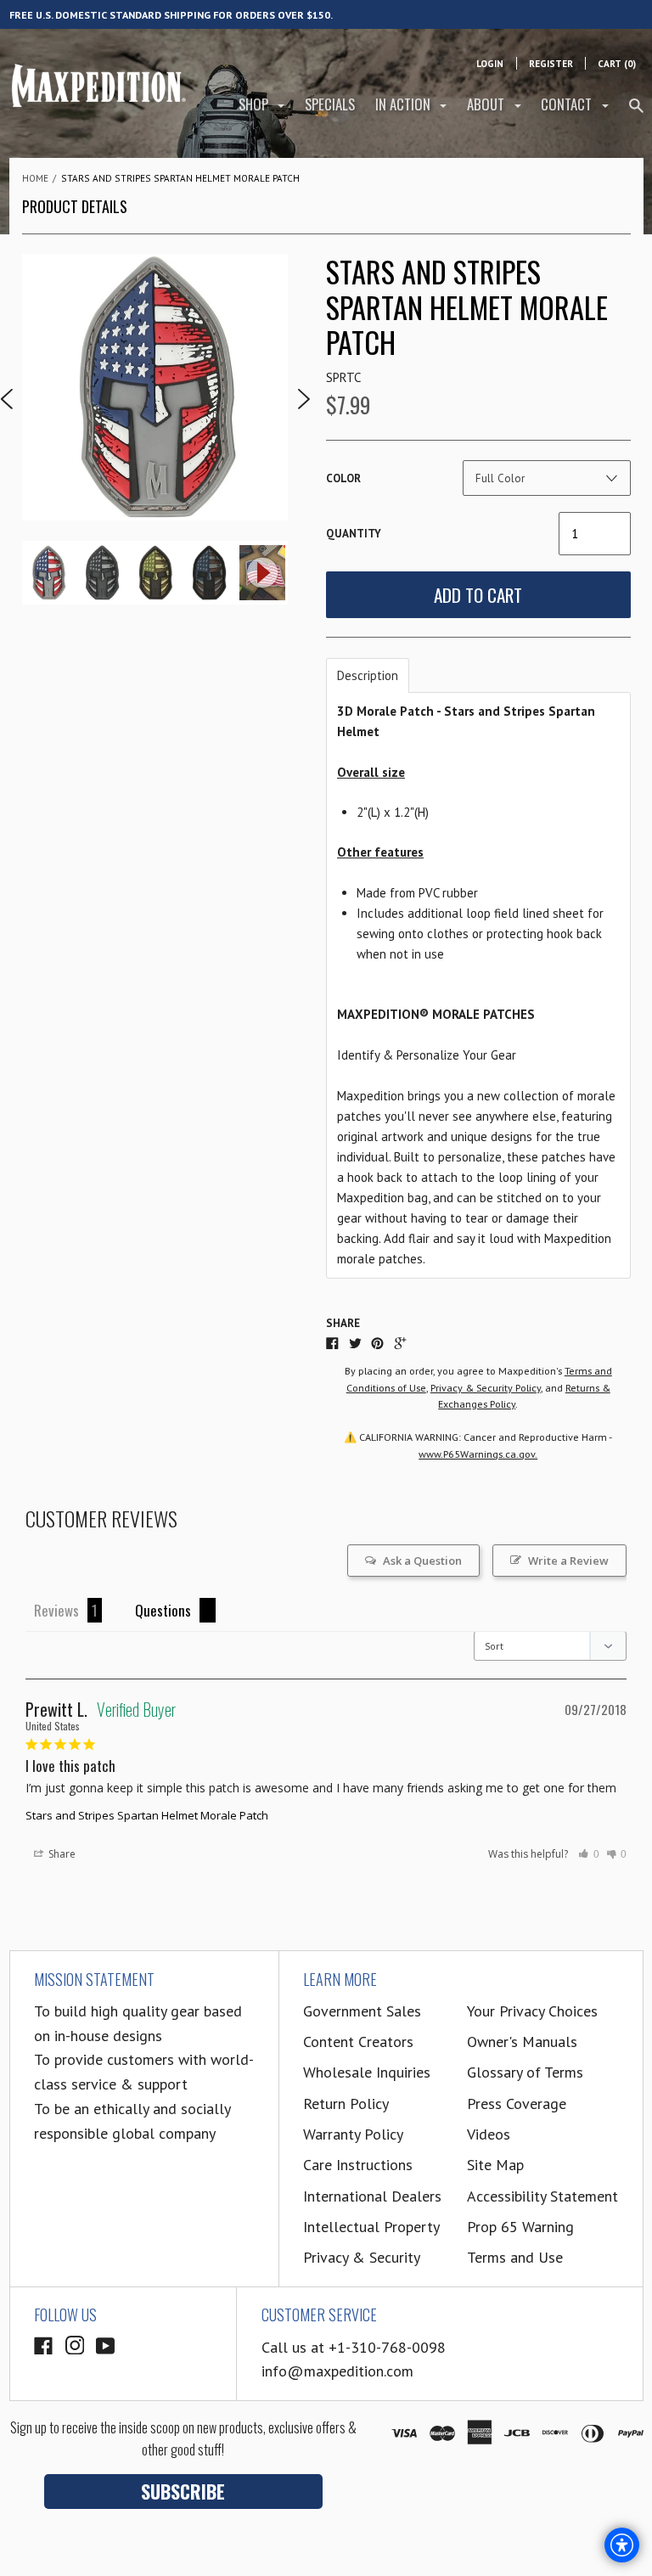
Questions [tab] (163, 1610)
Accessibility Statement (542, 2196)
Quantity (354, 534)
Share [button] (61, 1854)
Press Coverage (517, 2104)
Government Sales (362, 2011)
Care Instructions (358, 2165)
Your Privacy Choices (532, 2011)
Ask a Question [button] (422, 1561)
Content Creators (358, 2042)
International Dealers (372, 2196)
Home (35, 178)
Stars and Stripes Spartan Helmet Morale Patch (147, 1815)
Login (490, 64)
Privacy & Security (362, 2257)
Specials (330, 104)
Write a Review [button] (568, 1561)
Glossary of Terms (525, 2072)
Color (343, 478)
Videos (489, 2134)
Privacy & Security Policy (486, 1388)
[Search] (636, 112)
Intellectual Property (371, 2227)
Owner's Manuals (522, 2042)
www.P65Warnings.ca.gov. (478, 1454)
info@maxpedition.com (337, 2371)
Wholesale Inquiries (367, 2072)
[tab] (368, 675)
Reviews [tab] (56, 1610)
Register (551, 64)
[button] (589, 1854)
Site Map (495, 2165)
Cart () (617, 64)
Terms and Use (515, 2257)
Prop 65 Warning (520, 2227)
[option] (155, 387)
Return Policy (346, 2104)
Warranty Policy (353, 2134)
